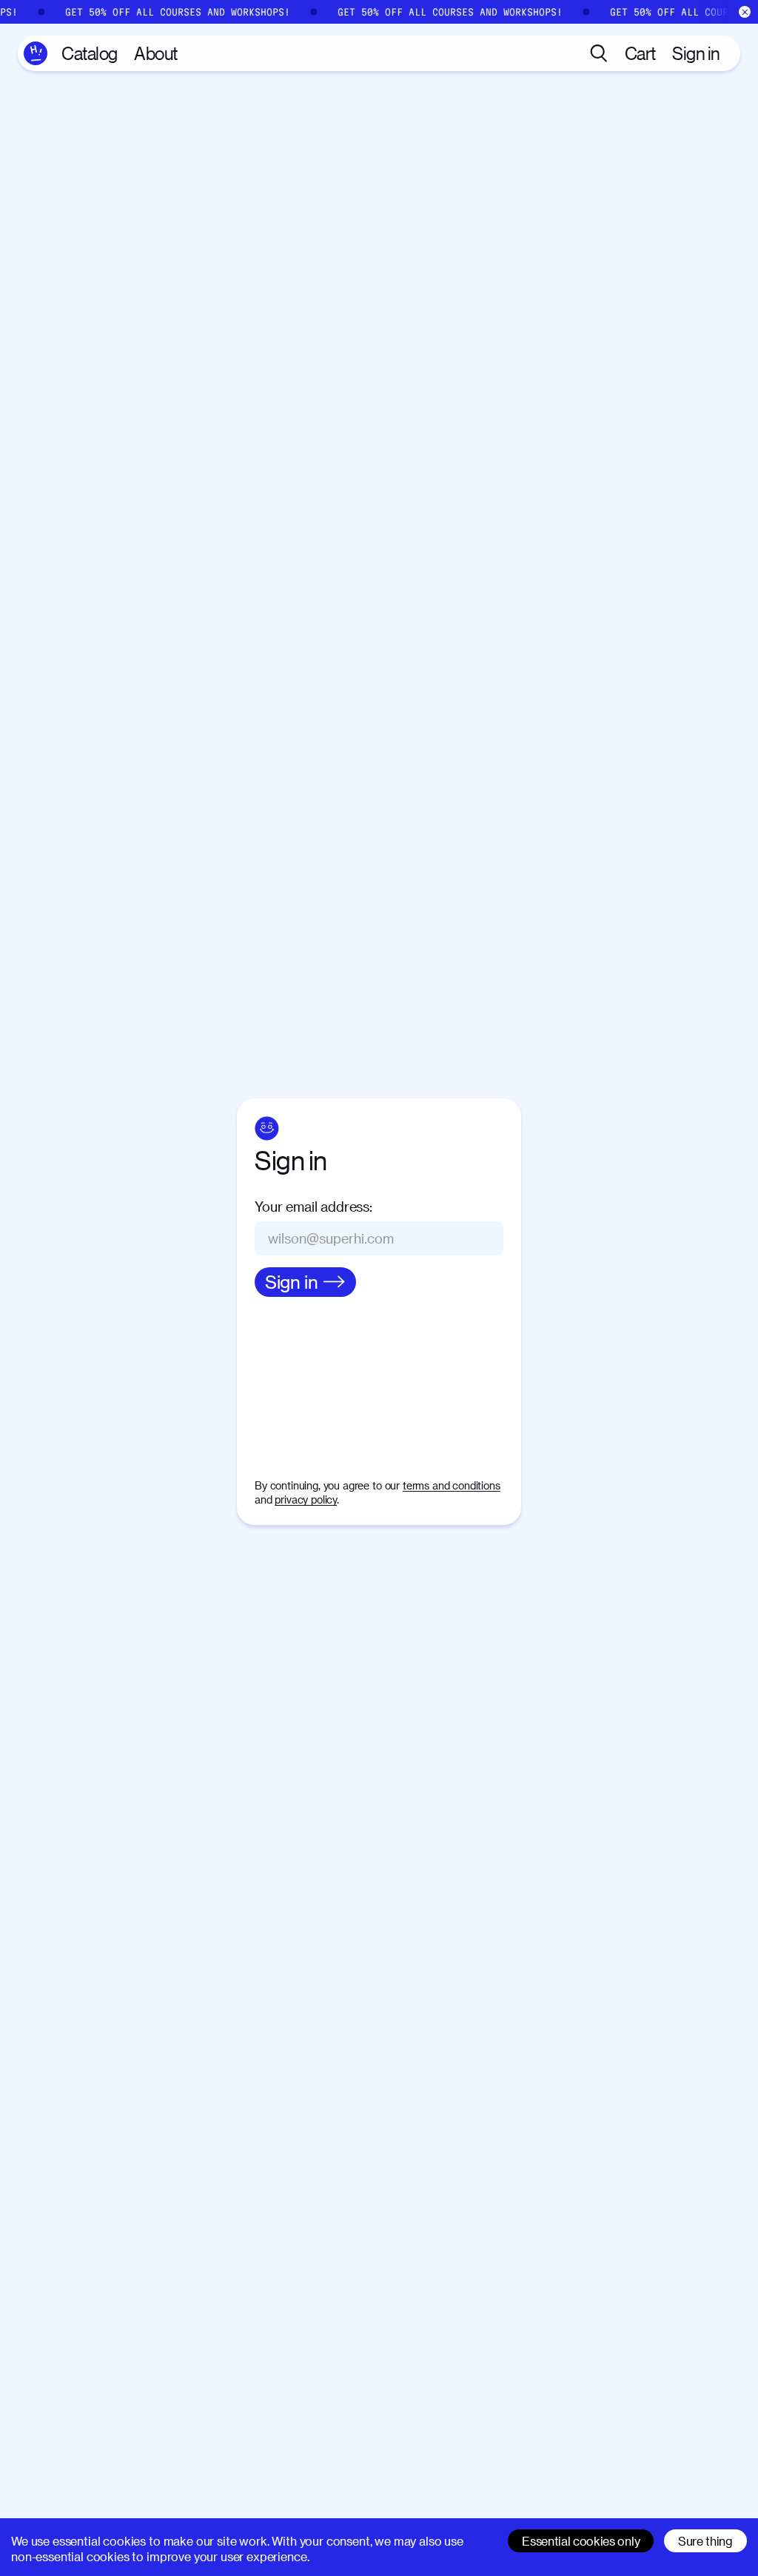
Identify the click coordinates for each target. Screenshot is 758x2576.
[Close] (745, 12)
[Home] (36, 53)
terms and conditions (452, 1485)
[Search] (599, 53)
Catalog (90, 53)
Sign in (696, 53)
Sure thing (705, 2541)
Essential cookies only (581, 2541)
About (156, 53)
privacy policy (306, 1499)
